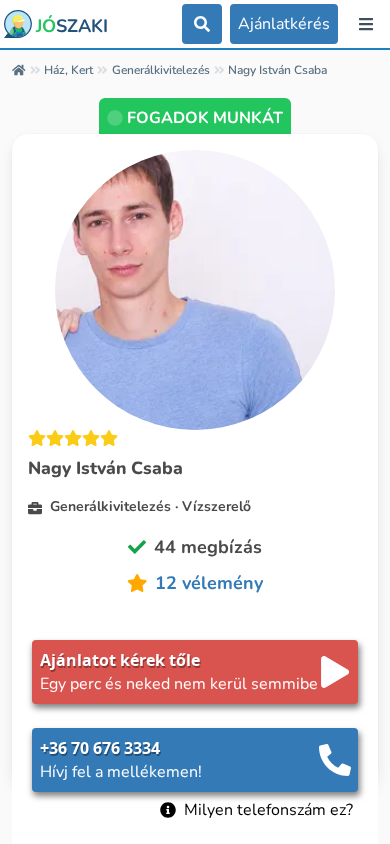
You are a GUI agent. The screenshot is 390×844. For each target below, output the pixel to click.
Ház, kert (68, 70)
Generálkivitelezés (161, 70)
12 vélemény (209, 583)
